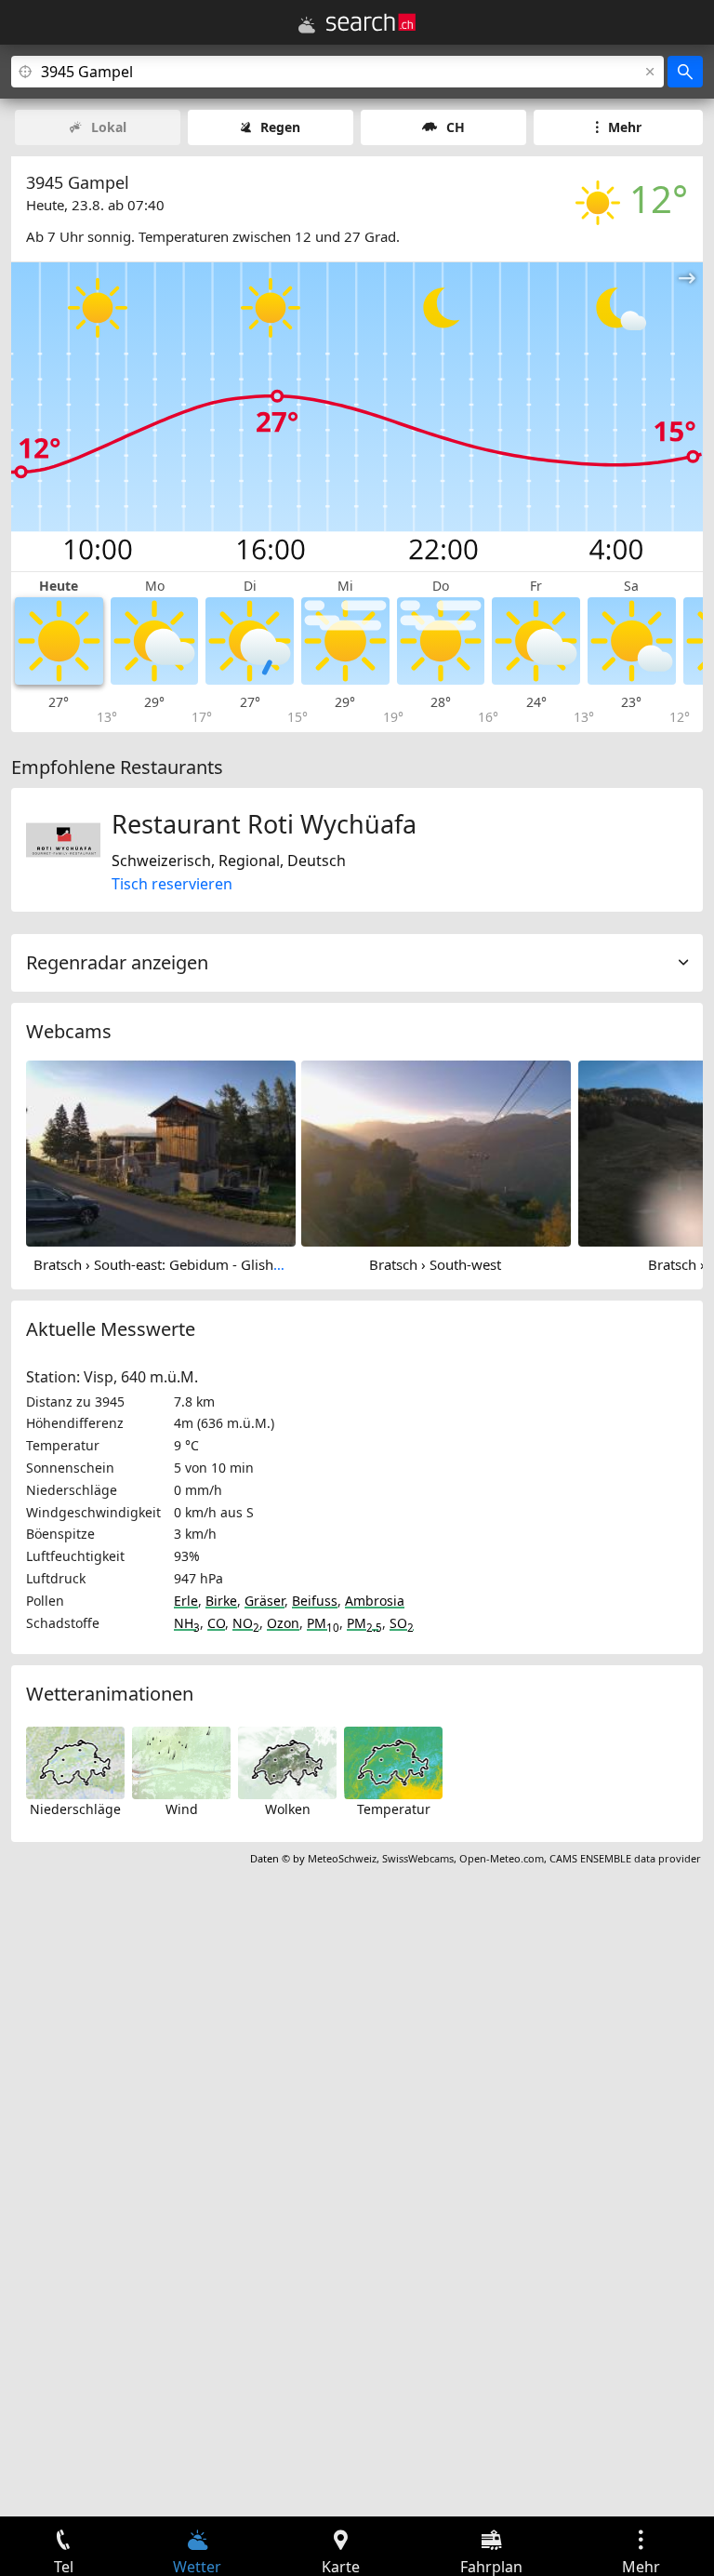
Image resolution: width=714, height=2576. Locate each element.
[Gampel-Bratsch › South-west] (436, 1152)
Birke (221, 1601)
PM (323, 1623)
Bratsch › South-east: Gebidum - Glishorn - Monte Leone (213, 1264)
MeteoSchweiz (342, 1858)
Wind (182, 1809)
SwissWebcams (418, 1858)
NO (246, 1623)
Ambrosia (375, 1601)
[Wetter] (307, 25)
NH (187, 1623)
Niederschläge (75, 1809)
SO (402, 1623)
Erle (186, 1601)
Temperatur (394, 1809)
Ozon (283, 1623)
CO (216, 1623)
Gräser (264, 1601)
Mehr (625, 127)
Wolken (288, 1809)
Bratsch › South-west (435, 1264)
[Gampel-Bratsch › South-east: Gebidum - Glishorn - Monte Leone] (161, 1152)
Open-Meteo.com (502, 1858)
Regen (280, 127)
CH (456, 127)
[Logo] (371, 22)
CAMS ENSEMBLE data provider (625, 1858)
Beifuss (315, 1601)
